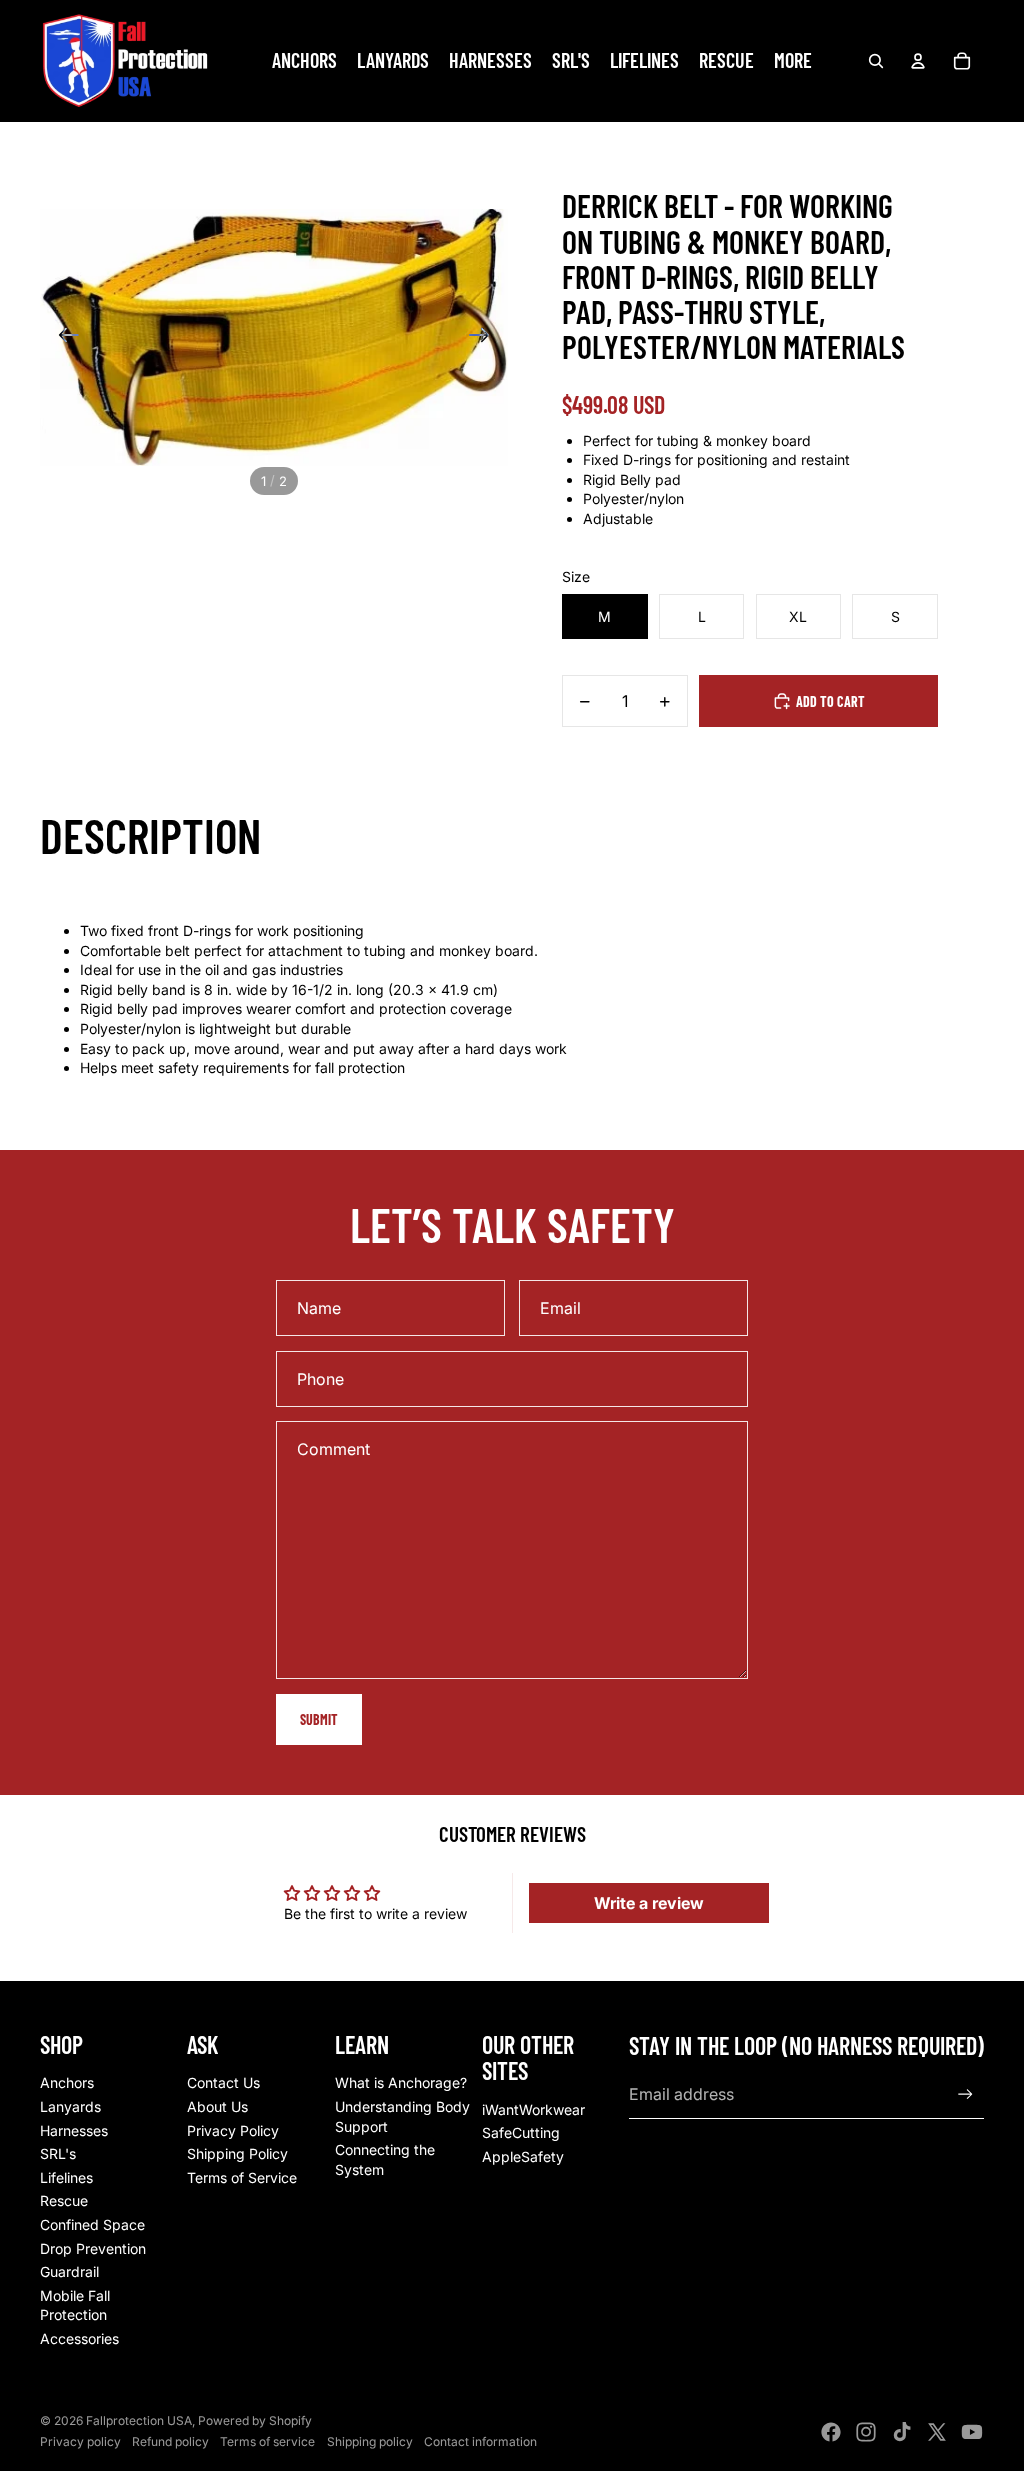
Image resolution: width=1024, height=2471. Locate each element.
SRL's (58, 2153)
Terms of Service (242, 2177)
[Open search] (876, 61)
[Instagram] (866, 2432)
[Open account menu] (918, 61)
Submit (319, 1719)
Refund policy (170, 2441)
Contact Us (223, 2082)
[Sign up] (965, 2094)
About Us (217, 2106)
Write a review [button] (649, 1903)
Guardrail (69, 2271)
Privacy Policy (233, 2130)
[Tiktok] (902, 2432)
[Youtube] (972, 2432)
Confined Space (92, 2224)
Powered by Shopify (255, 2420)
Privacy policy (80, 2441)
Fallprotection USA (139, 2420)
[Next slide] (485, 338)
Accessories (79, 2338)
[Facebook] (831, 2432)
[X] (937, 2432)
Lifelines (66, 2177)
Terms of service (267, 2441)
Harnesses (74, 2130)
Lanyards (70, 2106)
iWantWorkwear (533, 2109)
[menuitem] (793, 61)
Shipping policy (370, 2441)
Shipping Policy (237, 2153)
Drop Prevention (93, 2248)
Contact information (480, 2441)
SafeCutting (521, 2132)
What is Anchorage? (401, 2082)
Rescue (64, 2200)
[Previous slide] (62, 338)
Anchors (67, 2082)
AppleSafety (523, 2156)
